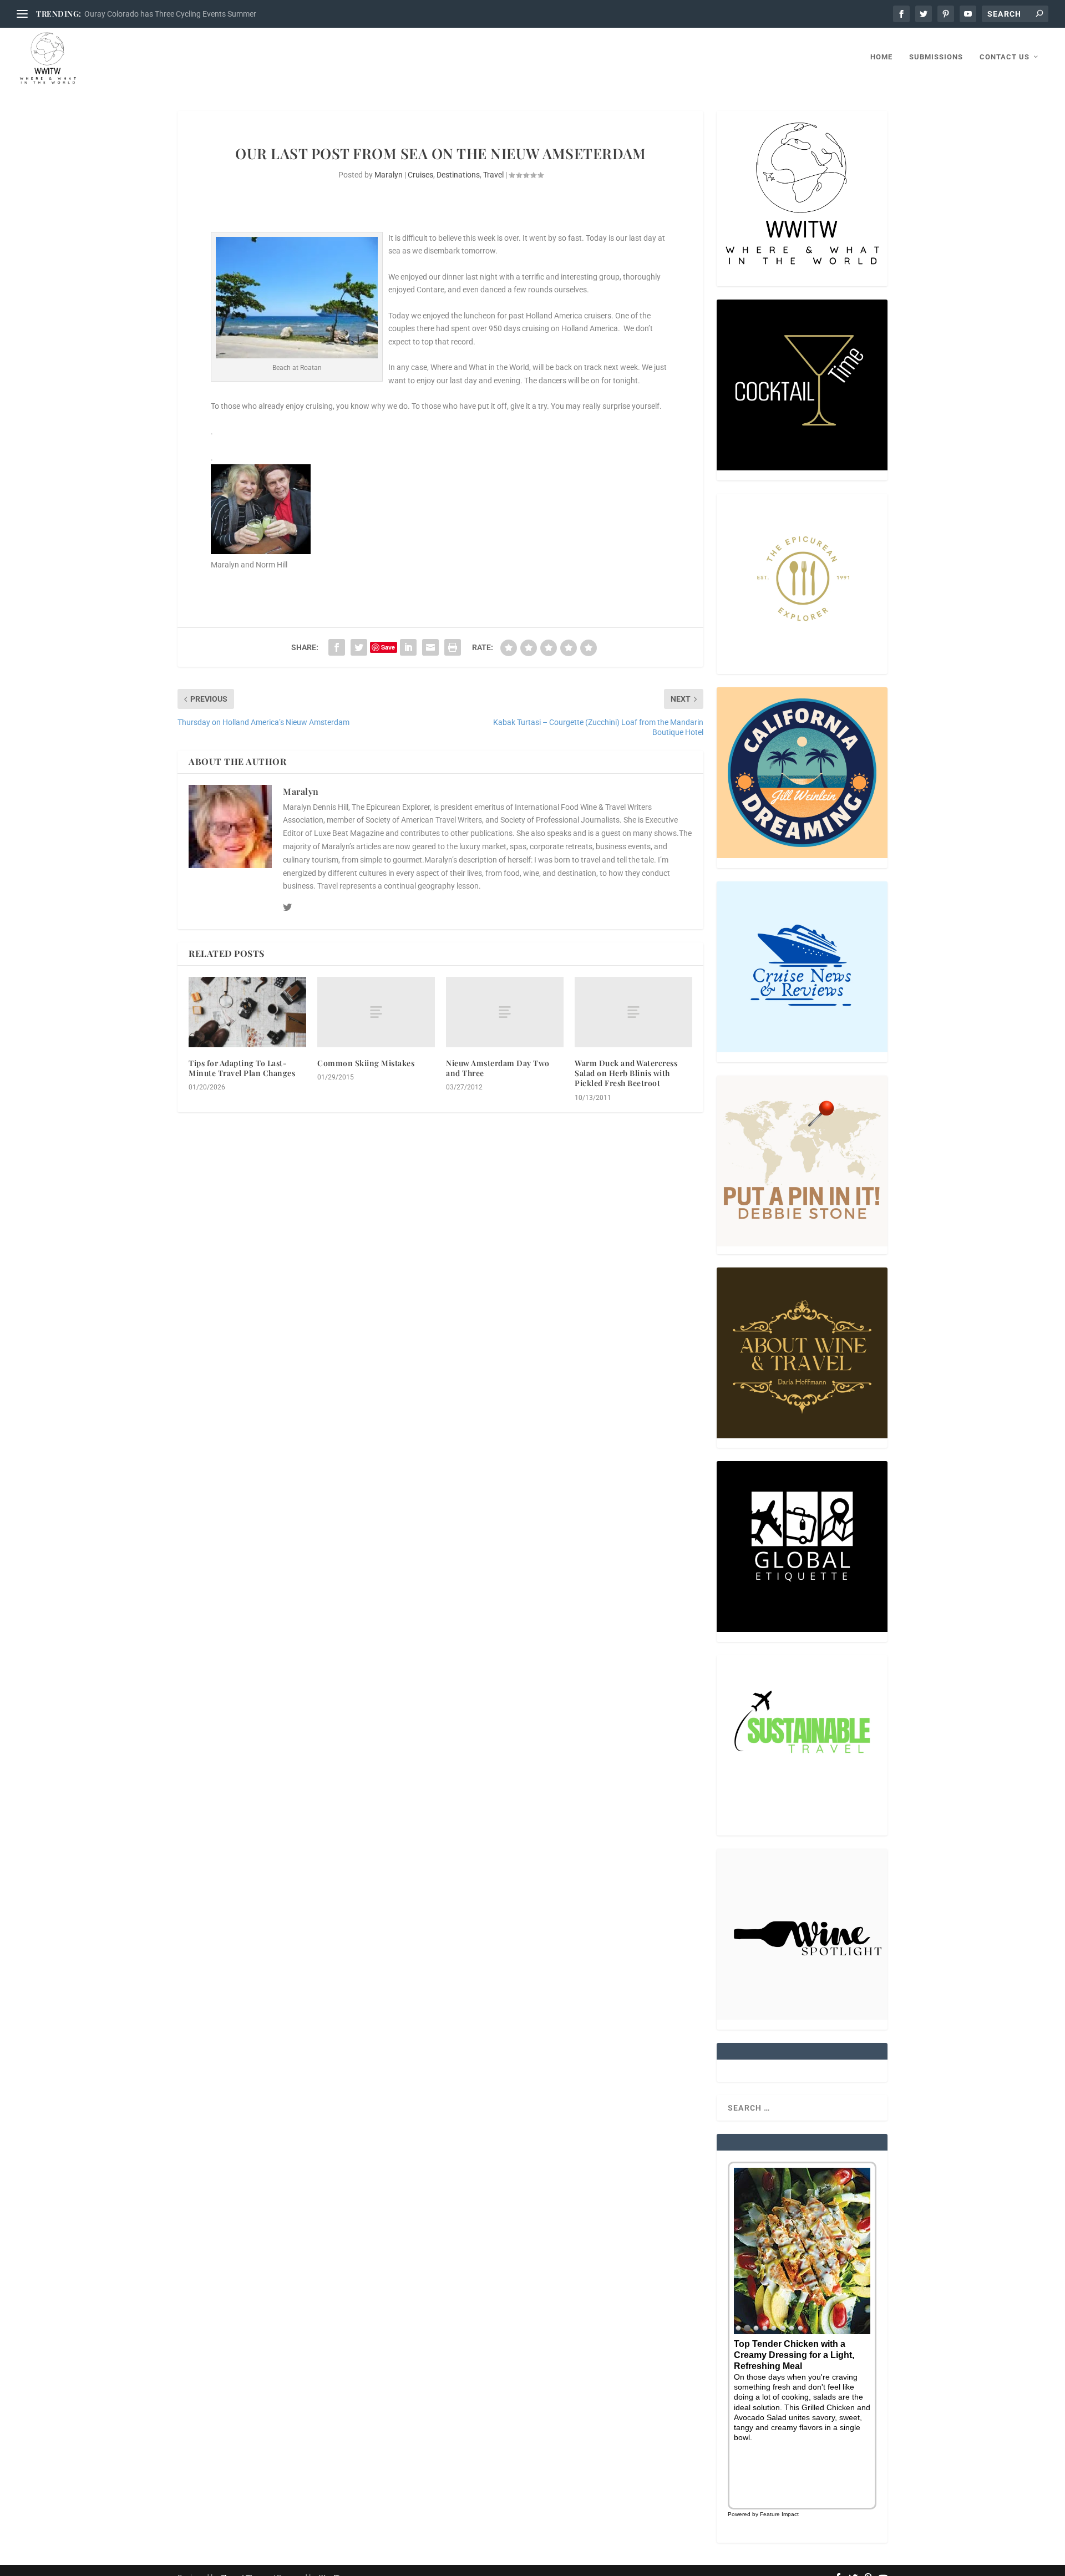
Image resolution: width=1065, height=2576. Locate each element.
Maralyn (389, 175)
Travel (493, 175)
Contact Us (1005, 57)
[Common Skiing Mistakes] (376, 1012)
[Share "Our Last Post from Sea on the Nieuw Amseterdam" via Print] (453, 647)
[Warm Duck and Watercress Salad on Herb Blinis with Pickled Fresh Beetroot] (633, 1012)
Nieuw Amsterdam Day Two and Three (498, 1068)
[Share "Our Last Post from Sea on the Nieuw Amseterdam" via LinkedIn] (408, 647)
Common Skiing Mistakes (366, 1063)
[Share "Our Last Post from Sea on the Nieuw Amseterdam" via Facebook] (337, 647)
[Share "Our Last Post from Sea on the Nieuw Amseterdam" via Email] (430, 647)
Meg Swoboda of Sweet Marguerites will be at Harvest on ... (186, 14)
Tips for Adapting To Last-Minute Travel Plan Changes (242, 1068)
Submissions (936, 57)
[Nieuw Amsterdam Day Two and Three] (505, 1012)
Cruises (420, 175)
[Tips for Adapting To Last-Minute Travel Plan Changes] (247, 1012)
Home (881, 57)
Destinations (458, 175)
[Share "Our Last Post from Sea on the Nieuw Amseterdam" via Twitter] (359, 647)
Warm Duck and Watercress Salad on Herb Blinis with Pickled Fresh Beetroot (626, 1073)
